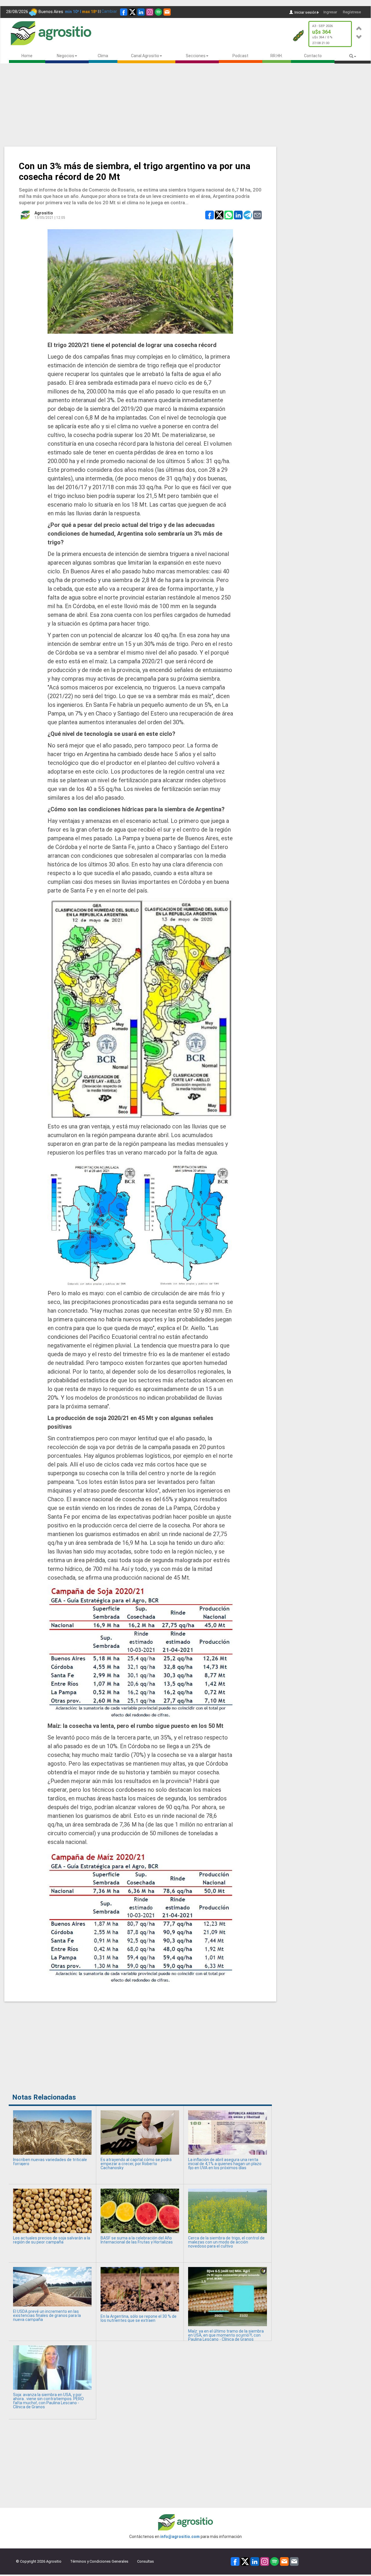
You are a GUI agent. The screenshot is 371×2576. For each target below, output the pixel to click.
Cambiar (109, 11)
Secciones (196, 56)
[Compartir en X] (219, 215)
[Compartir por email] (257, 215)
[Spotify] (158, 12)
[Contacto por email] (294, 2561)
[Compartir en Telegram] (248, 215)
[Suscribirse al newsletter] (167, 12)
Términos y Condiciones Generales (99, 2561)
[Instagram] (150, 12)
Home (27, 56)
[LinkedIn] (141, 12)
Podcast (240, 56)
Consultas (146, 2561)
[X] (132, 12)
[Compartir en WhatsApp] (229, 215)
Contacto (313, 56)
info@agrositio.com (180, 2537)
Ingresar (330, 12)
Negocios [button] (66, 56)
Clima (103, 56)
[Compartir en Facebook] (210, 215)
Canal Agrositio (145, 56)
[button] (359, 27)
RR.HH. (277, 56)
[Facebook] (124, 12)
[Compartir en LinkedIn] (238, 215)
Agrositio (44, 213)
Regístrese (352, 12)
